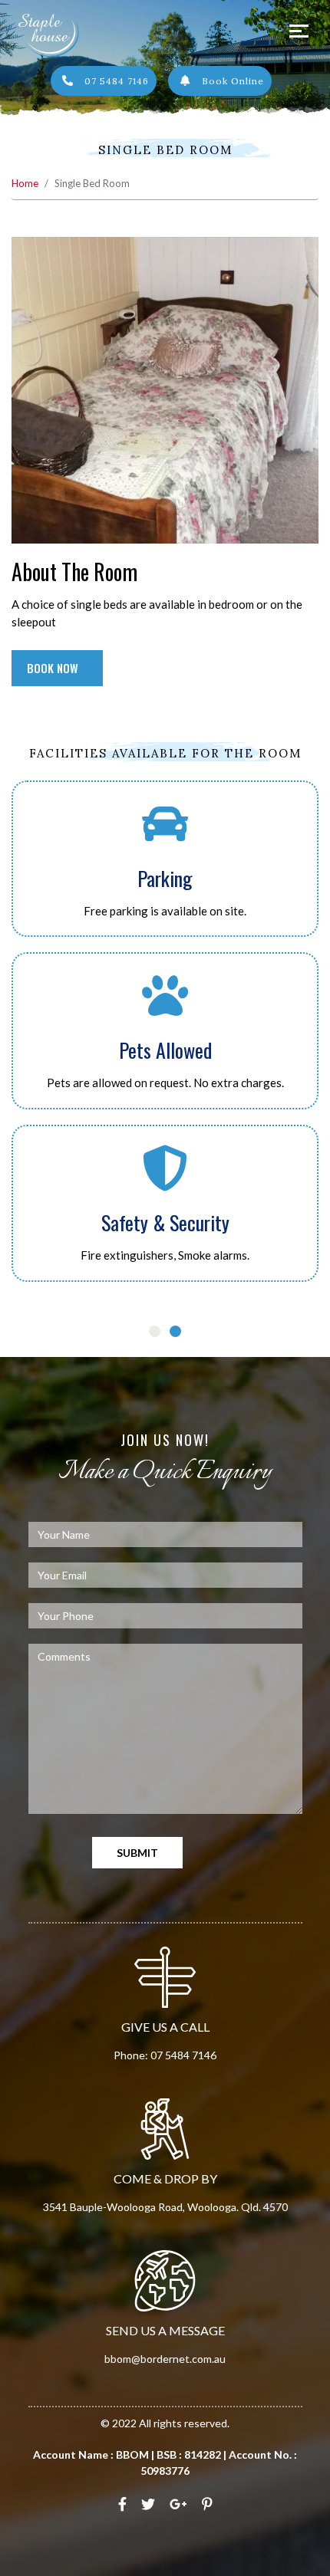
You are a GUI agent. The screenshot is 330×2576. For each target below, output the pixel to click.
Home (25, 183)
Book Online (231, 81)
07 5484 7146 (115, 81)
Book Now (54, 668)
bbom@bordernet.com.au (165, 2359)
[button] (91, 1331)
